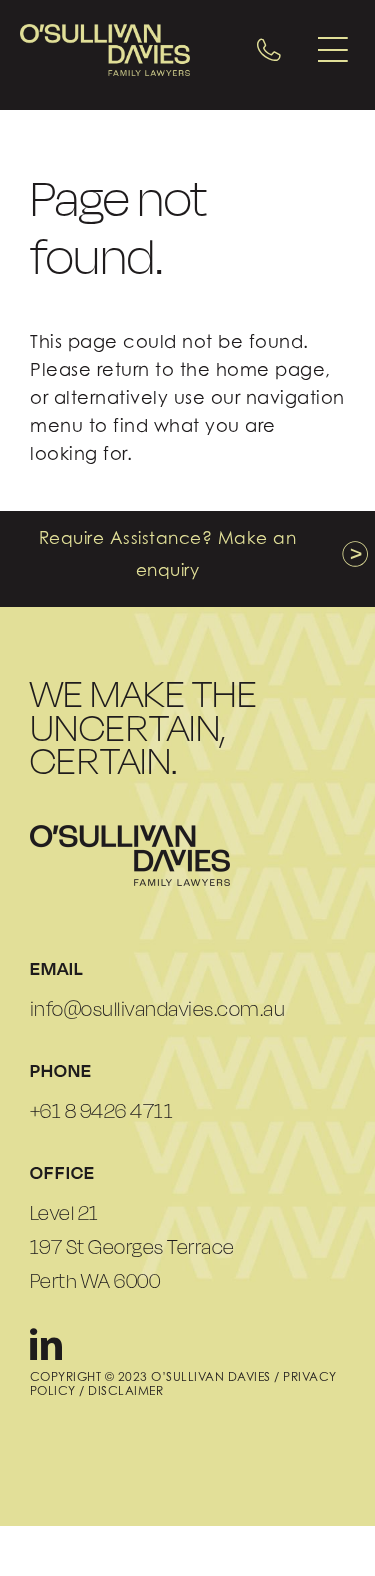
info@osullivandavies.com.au (158, 1009)
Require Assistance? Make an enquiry (168, 554)
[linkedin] (46, 1344)
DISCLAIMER (125, 1390)
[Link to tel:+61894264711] (269, 50)
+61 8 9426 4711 (102, 1111)
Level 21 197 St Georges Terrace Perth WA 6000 (132, 1247)
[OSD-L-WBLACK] (130, 833)
